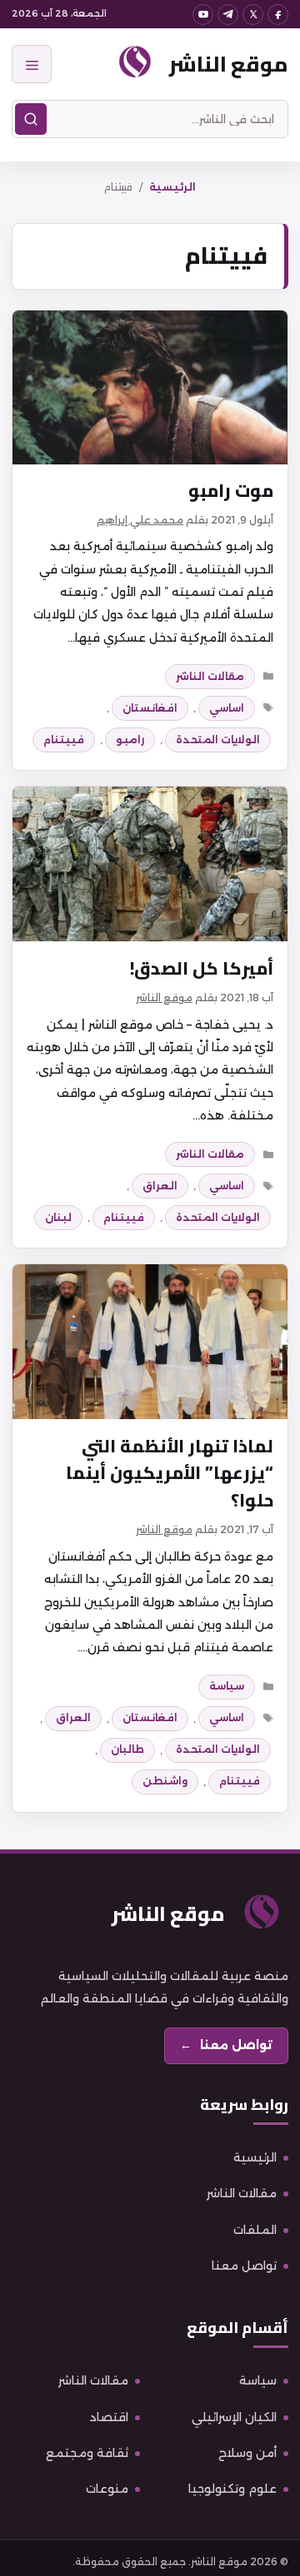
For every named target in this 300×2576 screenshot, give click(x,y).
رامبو (130, 740)
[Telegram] (228, 15)
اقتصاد (109, 2417)
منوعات (107, 2489)
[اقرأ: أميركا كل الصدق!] (150, 864)
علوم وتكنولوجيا (232, 2489)
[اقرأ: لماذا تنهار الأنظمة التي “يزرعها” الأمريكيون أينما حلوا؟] (150, 1342)
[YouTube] (203, 15)
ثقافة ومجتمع (87, 2453)
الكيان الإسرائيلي (234, 2417)
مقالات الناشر (210, 676)
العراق (160, 1186)
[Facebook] (278, 15)
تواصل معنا (244, 2266)
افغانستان (150, 708)
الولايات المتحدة (218, 740)
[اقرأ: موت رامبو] (150, 388)
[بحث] (31, 119)
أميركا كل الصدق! (202, 968)
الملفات (255, 2230)
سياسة (227, 1686)
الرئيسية (172, 187)
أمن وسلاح (247, 2453)
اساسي (227, 708)
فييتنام (64, 740)
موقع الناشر (229, 64)
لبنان (58, 1217)
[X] (253, 15)
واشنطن (165, 1781)
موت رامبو (231, 491)
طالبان (127, 1749)
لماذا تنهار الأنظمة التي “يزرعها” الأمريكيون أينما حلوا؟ (170, 1473)
